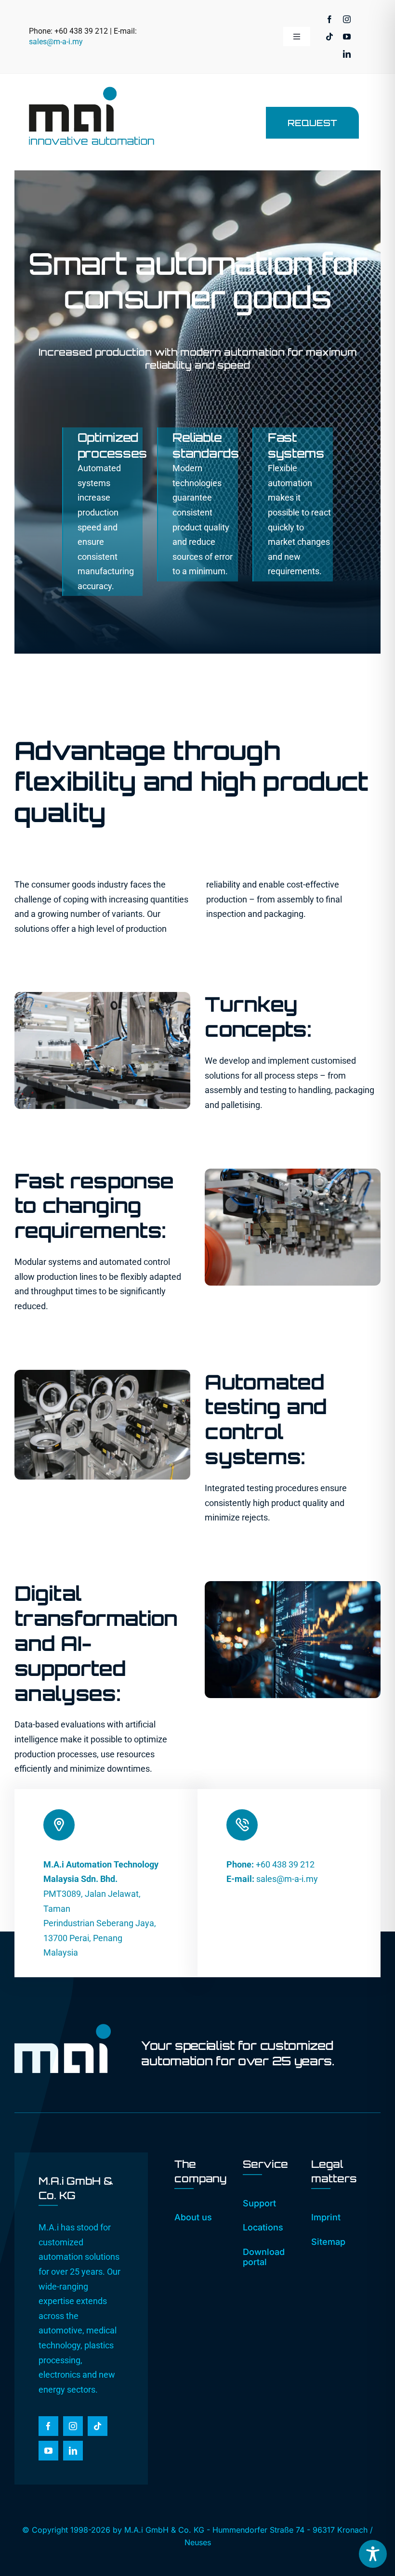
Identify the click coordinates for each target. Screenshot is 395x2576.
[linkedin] (347, 54)
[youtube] (347, 37)
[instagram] (347, 19)
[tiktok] (329, 37)
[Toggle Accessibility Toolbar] (373, 2554)
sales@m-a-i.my (56, 42)
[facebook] (329, 19)
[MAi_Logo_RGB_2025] (92, 91)
